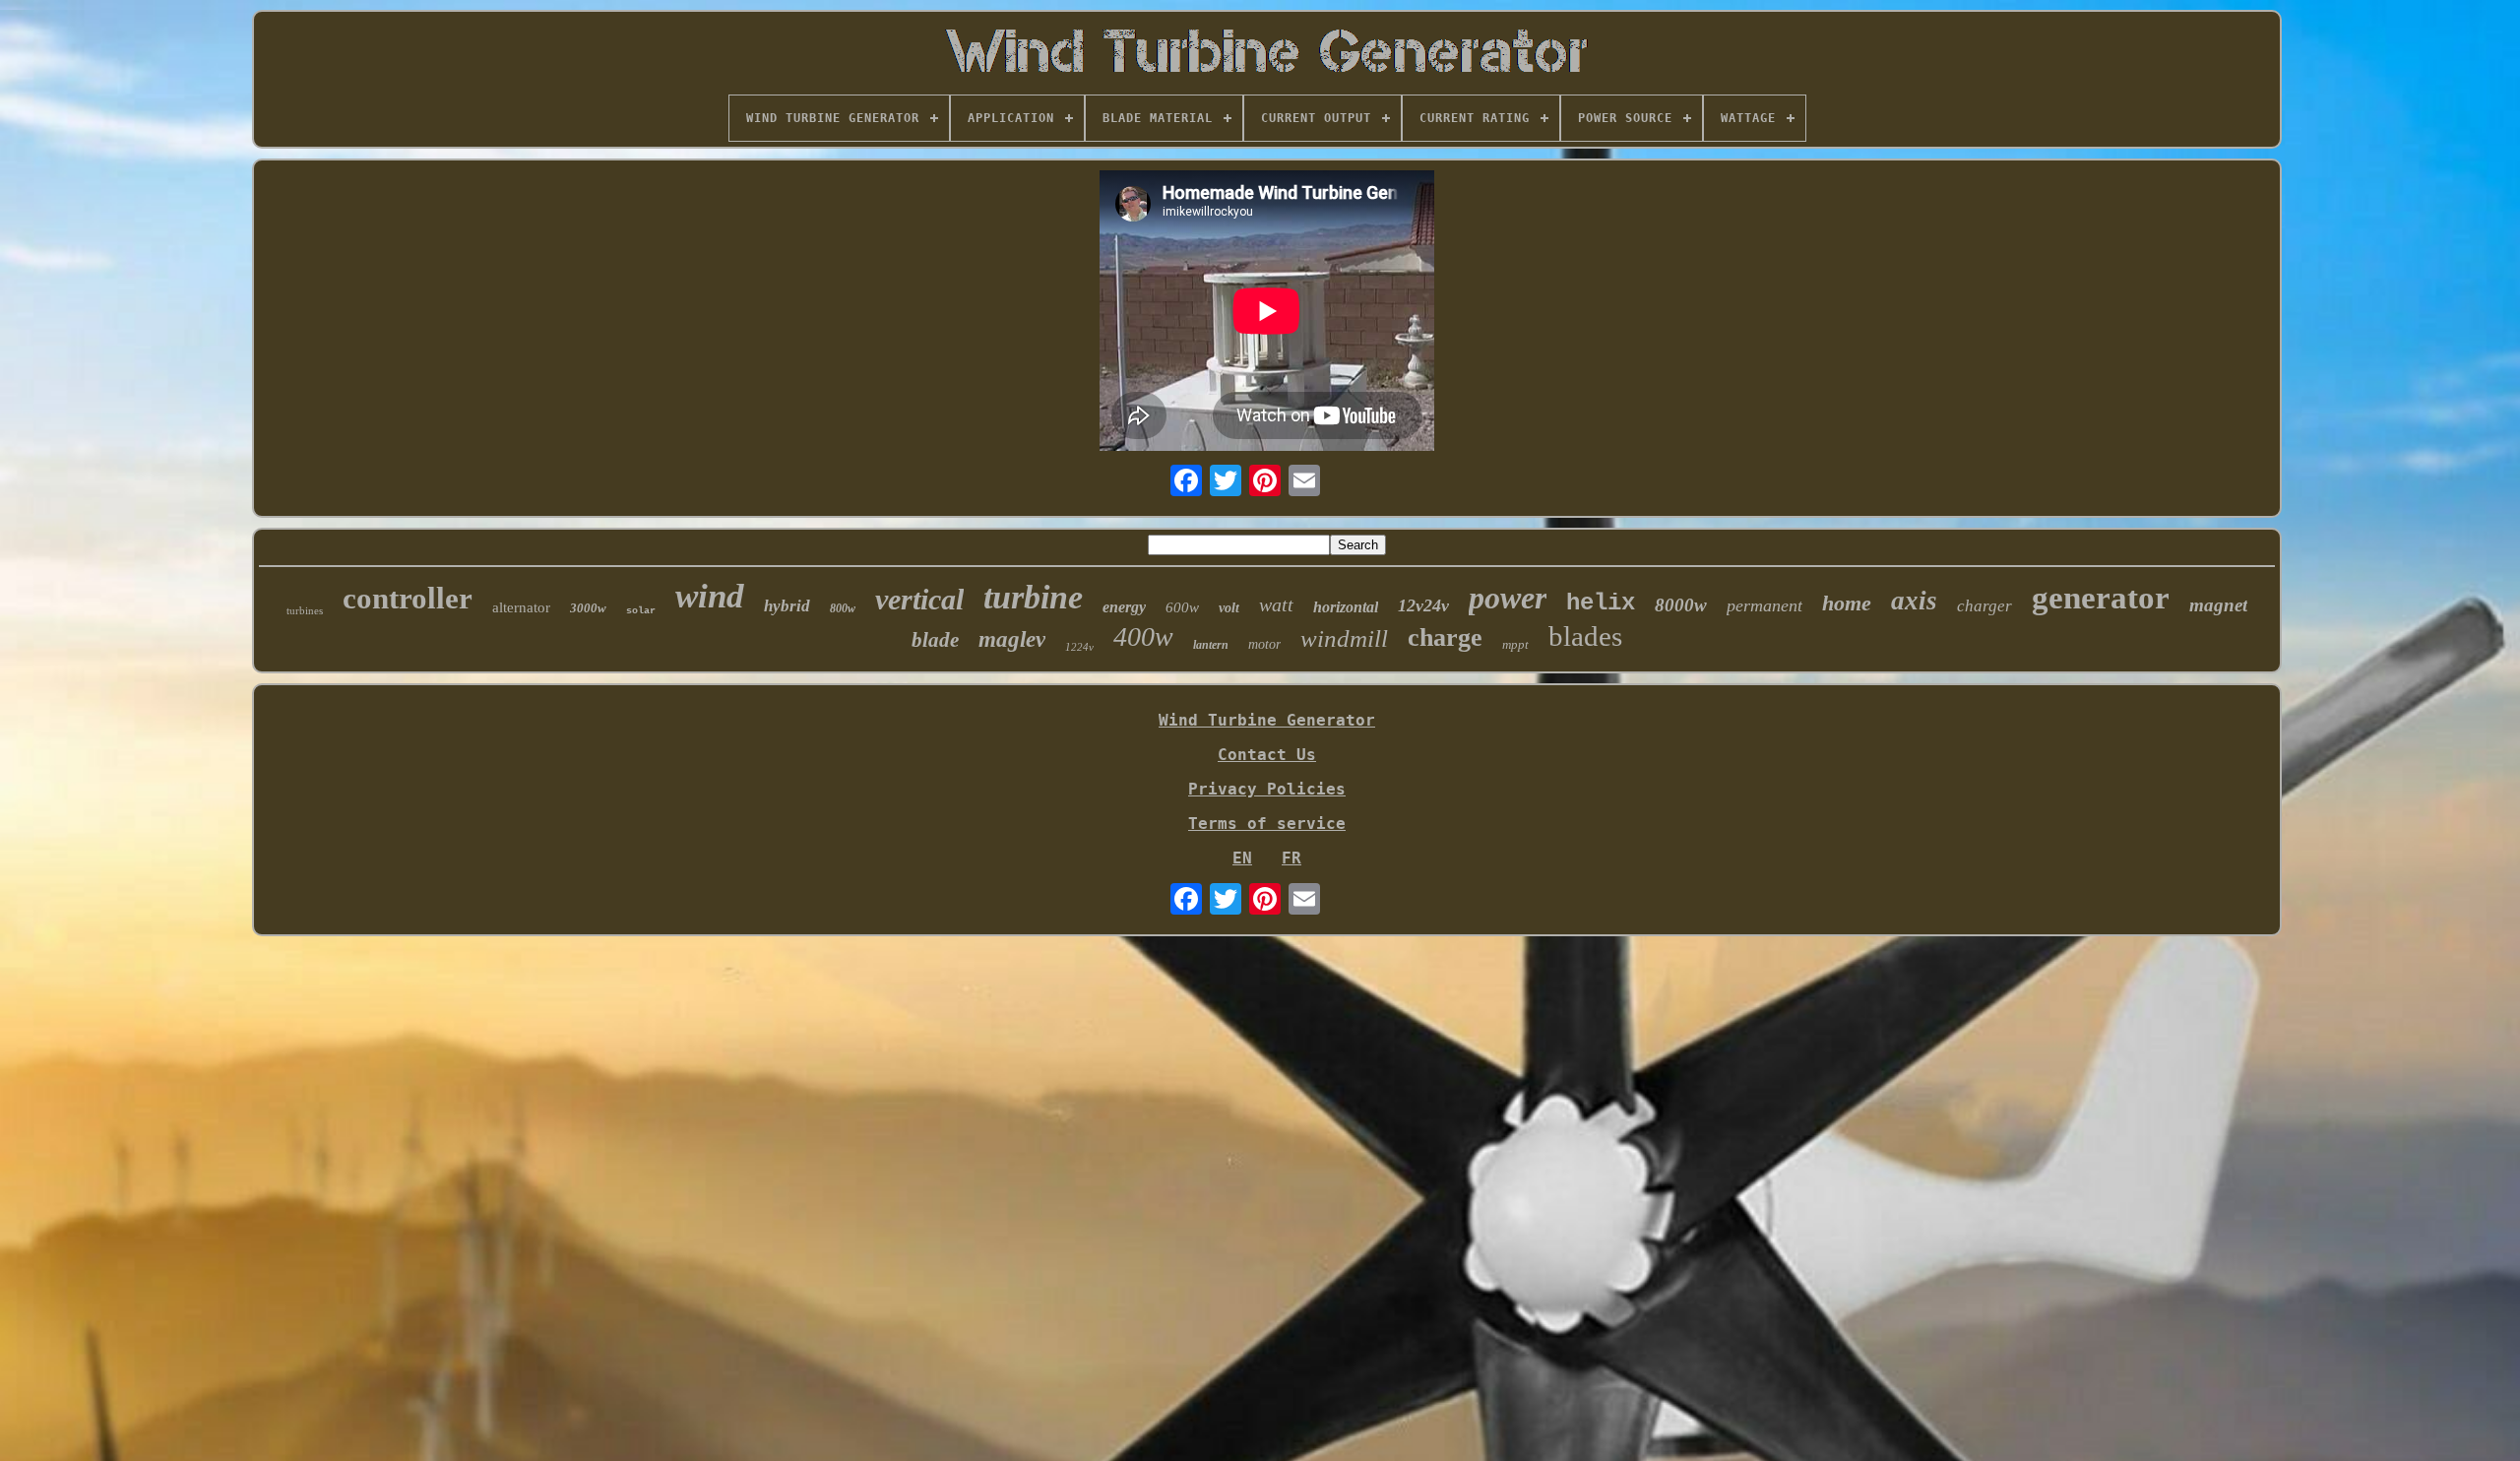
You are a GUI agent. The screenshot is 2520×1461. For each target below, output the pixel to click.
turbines (305, 610)
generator (2101, 598)
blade (935, 640)
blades (1585, 636)
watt (1276, 604)
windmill (1344, 638)
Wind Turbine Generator (1267, 720)
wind (710, 596)
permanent (1764, 605)
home (1847, 603)
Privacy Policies (1267, 789)
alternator (521, 607)
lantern (1211, 645)
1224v (1079, 647)
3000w (588, 608)
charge (1445, 637)
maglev (1012, 639)
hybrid (787, 606)
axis (1914, 601)
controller (408, 598)
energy (1124, 607)
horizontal (1346, 607)
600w (1182, 607)
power (1508, 598)
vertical (919, 599)
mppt (1515, 644)
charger (1984, 606)
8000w (1681, 605)
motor (1264, 644)
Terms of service (1267, 824)
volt (1229, 608)
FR (1291, 858)
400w (1143, 636)
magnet (2218, 605)
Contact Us (1267, 755)
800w (843, 608)
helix (1601, 603)
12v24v (1423, 605)
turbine (1033, 597)
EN (1242, 858)
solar (641, 611)
